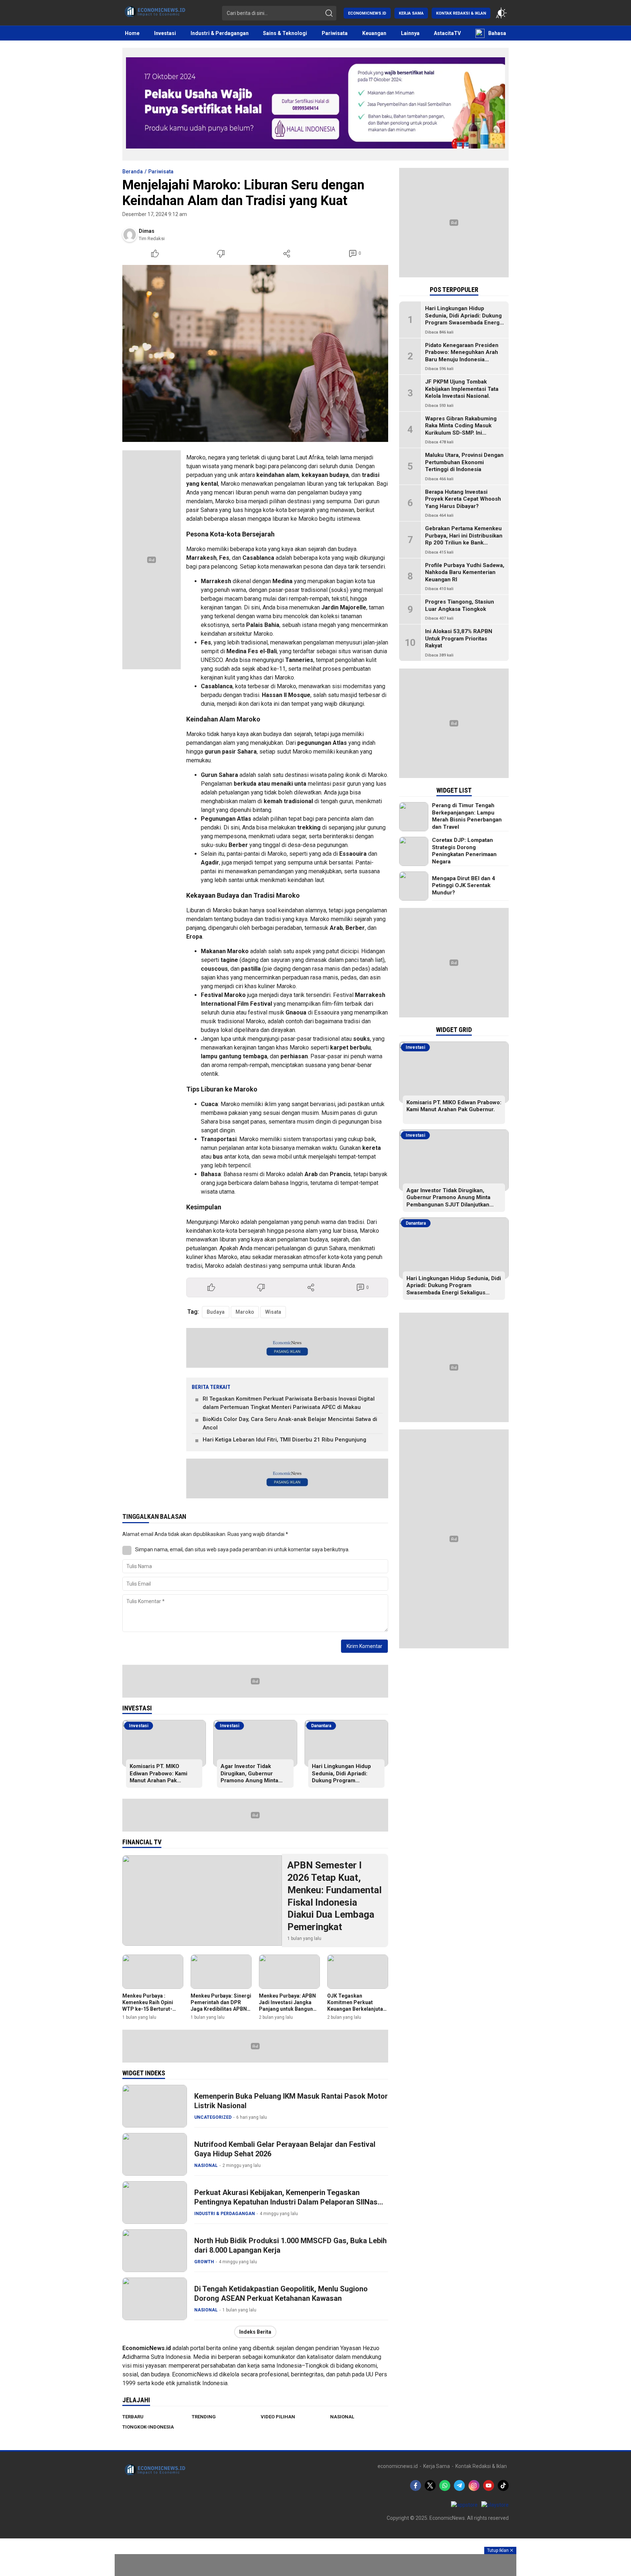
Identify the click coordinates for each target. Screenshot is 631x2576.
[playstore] (495, 2505)
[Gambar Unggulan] (255, 353)
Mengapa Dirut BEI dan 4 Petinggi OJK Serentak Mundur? (464, 885)
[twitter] (430, 2485)
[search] (329, 13)
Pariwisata (161, 172)
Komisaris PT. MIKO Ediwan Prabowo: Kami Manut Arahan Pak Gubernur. (158, 1777)
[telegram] (459, 2485)
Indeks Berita (255, 2332)
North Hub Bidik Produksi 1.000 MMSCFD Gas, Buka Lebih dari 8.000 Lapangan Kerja (290, 2245)
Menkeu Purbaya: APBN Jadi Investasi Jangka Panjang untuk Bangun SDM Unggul (287, 2006)
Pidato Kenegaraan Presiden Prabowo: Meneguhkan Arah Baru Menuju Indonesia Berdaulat (462, 356)
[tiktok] (503, 2485)
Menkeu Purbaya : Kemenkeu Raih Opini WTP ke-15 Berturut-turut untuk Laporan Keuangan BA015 (148, 2009)
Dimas (147, 231)
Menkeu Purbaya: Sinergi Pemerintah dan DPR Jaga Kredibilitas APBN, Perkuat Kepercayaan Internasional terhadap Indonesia (221, 2012)
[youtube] (489, 2485)
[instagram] (474, 2485)
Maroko (245, 1312)
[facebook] (416, 2485)
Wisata (273, 1312)
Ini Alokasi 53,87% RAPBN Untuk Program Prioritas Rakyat (459, 638)
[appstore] (464, 2505)
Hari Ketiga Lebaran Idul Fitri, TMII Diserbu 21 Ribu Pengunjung (284, 1440)
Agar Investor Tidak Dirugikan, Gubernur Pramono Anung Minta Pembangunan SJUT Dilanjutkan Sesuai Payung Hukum (255, 1784)
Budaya (216, 1312)
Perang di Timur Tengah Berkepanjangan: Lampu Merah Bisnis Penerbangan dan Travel (467, 816)
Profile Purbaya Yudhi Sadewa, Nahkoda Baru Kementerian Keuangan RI (465, 572)
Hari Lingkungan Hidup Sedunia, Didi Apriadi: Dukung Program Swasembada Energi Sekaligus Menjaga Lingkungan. (341, 1784)
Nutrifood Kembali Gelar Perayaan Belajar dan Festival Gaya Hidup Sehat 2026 (285, 2149)
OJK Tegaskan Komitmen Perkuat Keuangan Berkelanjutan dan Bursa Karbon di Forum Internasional (357, 2009)
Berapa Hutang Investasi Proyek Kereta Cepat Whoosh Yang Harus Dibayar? (463, 499)
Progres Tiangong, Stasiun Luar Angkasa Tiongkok (460, 605)
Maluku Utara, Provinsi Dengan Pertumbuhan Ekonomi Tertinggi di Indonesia (464, 462)
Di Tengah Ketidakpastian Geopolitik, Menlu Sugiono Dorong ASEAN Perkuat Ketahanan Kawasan (281, 2294)
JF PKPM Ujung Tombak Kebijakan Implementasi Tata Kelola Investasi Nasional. (462, 389)
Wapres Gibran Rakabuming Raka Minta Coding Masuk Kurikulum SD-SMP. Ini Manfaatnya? (461, 429)
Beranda (133, 172)
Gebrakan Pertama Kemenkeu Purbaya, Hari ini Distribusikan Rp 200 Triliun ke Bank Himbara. (464, 539)
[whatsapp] (445, 2485)
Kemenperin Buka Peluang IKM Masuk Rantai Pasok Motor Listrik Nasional (291, 2101)
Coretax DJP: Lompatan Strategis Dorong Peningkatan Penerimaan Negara (464, 851)
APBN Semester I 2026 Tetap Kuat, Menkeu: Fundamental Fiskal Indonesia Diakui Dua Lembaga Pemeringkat (334, 1896)
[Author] (130, 235)
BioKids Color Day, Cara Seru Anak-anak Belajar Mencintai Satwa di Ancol (290, 1423)
